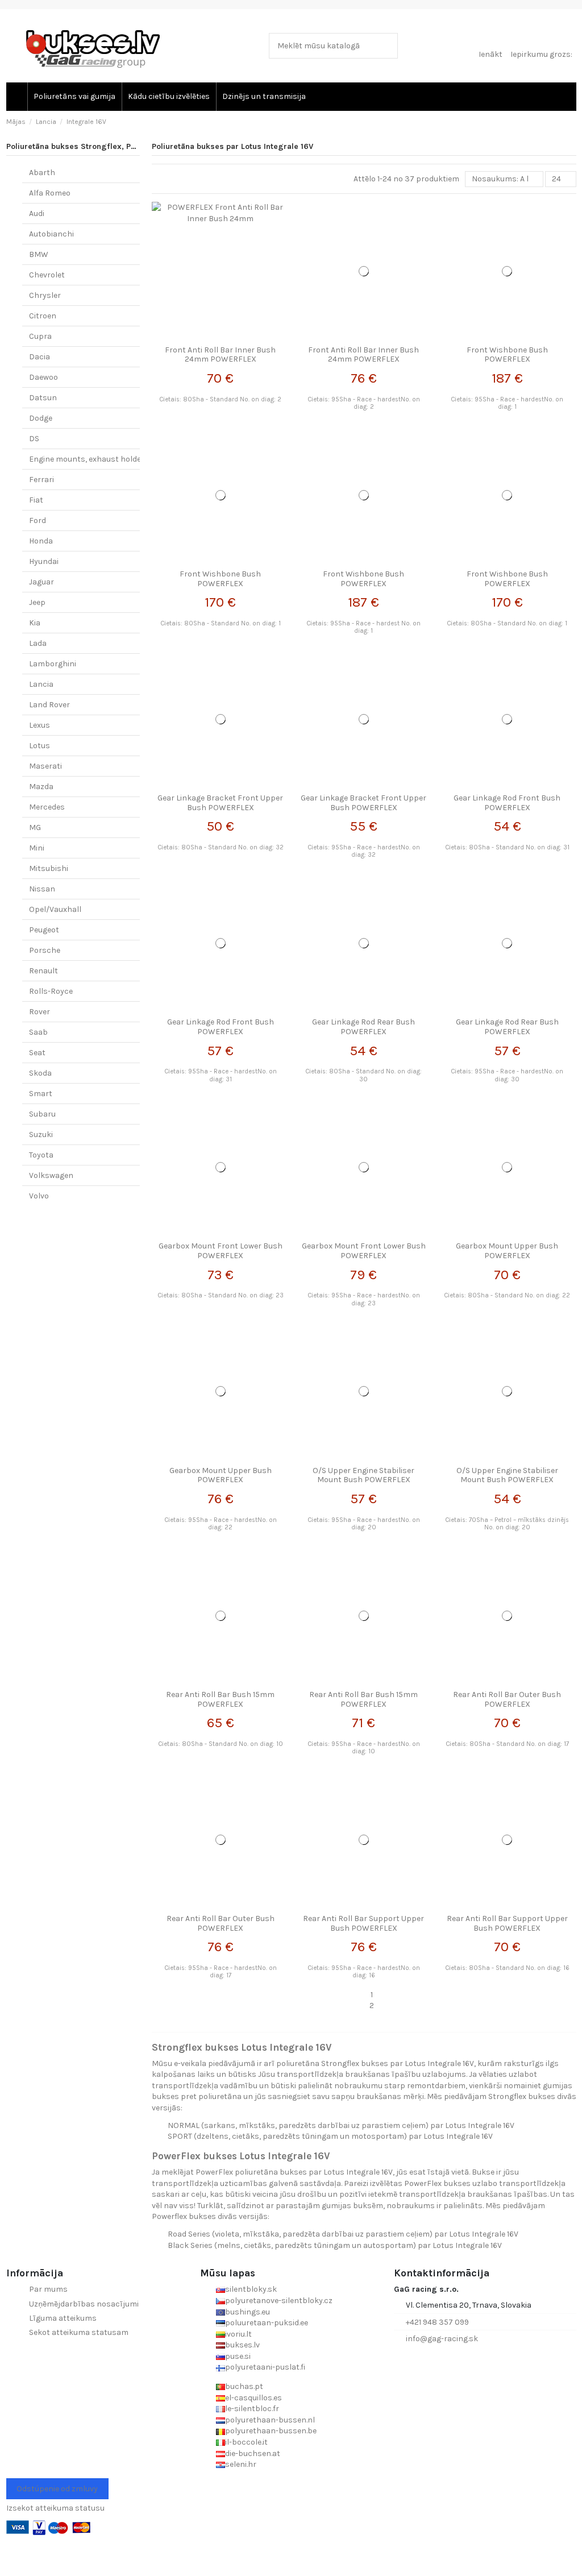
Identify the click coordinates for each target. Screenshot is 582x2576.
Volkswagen (51, 1175)
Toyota (41, 1155)
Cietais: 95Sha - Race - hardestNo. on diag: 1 (507, 403)
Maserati (45, 766)
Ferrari (41, 480)
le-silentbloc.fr (252, 2409)
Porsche (45, 950)
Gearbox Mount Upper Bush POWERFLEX (507, 1251)
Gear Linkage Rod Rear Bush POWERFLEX (363, 1027)
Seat (37, 1053)
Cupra (40, 336)
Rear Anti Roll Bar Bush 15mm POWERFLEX (220, 1699)
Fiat (36, 500)
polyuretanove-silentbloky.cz (279, 2301)
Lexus (40, 725)
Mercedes (47, 807)
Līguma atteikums (63, 2318)
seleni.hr (241, 2464)
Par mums (48, 2289)
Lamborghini (53, 664)
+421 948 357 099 (437, 2322)
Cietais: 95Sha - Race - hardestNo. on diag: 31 (221, 1075)
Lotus (40, 746)
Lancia (41, 684)
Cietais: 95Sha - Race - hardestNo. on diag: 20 (364, 1524)
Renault (43, 971)
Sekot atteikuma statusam (79, 2332)
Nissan (42, 889)
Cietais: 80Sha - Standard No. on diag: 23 (221, 1295)
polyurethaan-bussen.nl (270, 2420)
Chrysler (45, 295)
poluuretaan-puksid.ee (267, 2323)
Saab (38, 1032)
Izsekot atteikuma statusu (55, 2508)
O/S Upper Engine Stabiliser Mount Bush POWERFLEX (363, 1475)
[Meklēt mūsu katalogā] (387, 46)
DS (34, 439)
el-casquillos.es (253, 2398)
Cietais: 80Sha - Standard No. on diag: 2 (220, 399)
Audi (37, 213)
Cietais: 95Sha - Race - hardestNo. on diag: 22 (221, 1524)
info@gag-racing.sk (442, 2339)
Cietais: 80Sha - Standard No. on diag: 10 (221, 1744)
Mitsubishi (49, 868)
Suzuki (41, 1134)
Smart (41, 1094)
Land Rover (49, 705)
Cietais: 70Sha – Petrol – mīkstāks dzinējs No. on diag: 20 (507, 1524)
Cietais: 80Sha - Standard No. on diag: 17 (507, 1744)
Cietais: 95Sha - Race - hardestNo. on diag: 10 (364, 1748)
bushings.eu (248, 2312)
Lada (38, 643)
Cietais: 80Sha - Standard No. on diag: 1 (221, 623)
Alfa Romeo (50, 193)
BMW (39, 254)
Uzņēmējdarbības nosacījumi (84, 2304)
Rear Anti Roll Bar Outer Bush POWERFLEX (507, 1699)
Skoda (40, 1073)
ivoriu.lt (238, 2334)
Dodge (41, 418)
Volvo (39, 1196)
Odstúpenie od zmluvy (57, 2489)
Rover (40, 1012)
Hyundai (44, 561)
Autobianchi (51, 234)
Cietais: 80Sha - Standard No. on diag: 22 (507, 1295)
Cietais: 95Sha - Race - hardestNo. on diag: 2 (364, 403)
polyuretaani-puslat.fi (265, 2367)
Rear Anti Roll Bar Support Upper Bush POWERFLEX (363, 1923)
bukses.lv (242, 2345)
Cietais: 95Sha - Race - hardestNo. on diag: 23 (364, 1299)
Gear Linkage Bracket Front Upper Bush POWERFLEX (220, 803)
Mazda (41, 787)
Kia (35, 623)
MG (35, 827)
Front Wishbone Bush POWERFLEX (507, 355)
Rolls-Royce (51, 991)
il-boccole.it (246, 2442)
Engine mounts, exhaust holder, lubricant (106, 459)
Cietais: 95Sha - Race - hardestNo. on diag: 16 (364, 1972)
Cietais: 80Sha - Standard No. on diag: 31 (507, 847)
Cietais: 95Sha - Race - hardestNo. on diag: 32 (364, 851)
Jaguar (41, 582)
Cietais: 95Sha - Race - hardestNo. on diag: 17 (221, 1972)
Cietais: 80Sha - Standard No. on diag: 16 (507, 1968)
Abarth (42, 173)
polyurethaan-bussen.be (271, 2431)
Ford (38, 520)
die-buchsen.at (253, 2453)
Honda (41, 541)
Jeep (37, 602)
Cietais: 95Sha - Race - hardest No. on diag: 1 (363, 627)
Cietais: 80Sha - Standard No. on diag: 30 (363, 1075)
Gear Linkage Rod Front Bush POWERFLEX (507, 803)
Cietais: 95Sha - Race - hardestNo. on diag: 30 (507, 1075)
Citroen (43, 316)
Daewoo (43, 377)
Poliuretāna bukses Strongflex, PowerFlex (86, 146)
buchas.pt (244, 2386)
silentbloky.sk (251, 2289)
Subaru (42, 1114)
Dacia (40, 357)
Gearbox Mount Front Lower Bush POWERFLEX (221, 1251)
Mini (37, 848)
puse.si (238, 2356)
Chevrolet (47, 275)
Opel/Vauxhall (55, 909)
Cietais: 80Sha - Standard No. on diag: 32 (221, 847)
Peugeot (44, 930)
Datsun (43, 398)
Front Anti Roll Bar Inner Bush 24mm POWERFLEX (220, 355)
